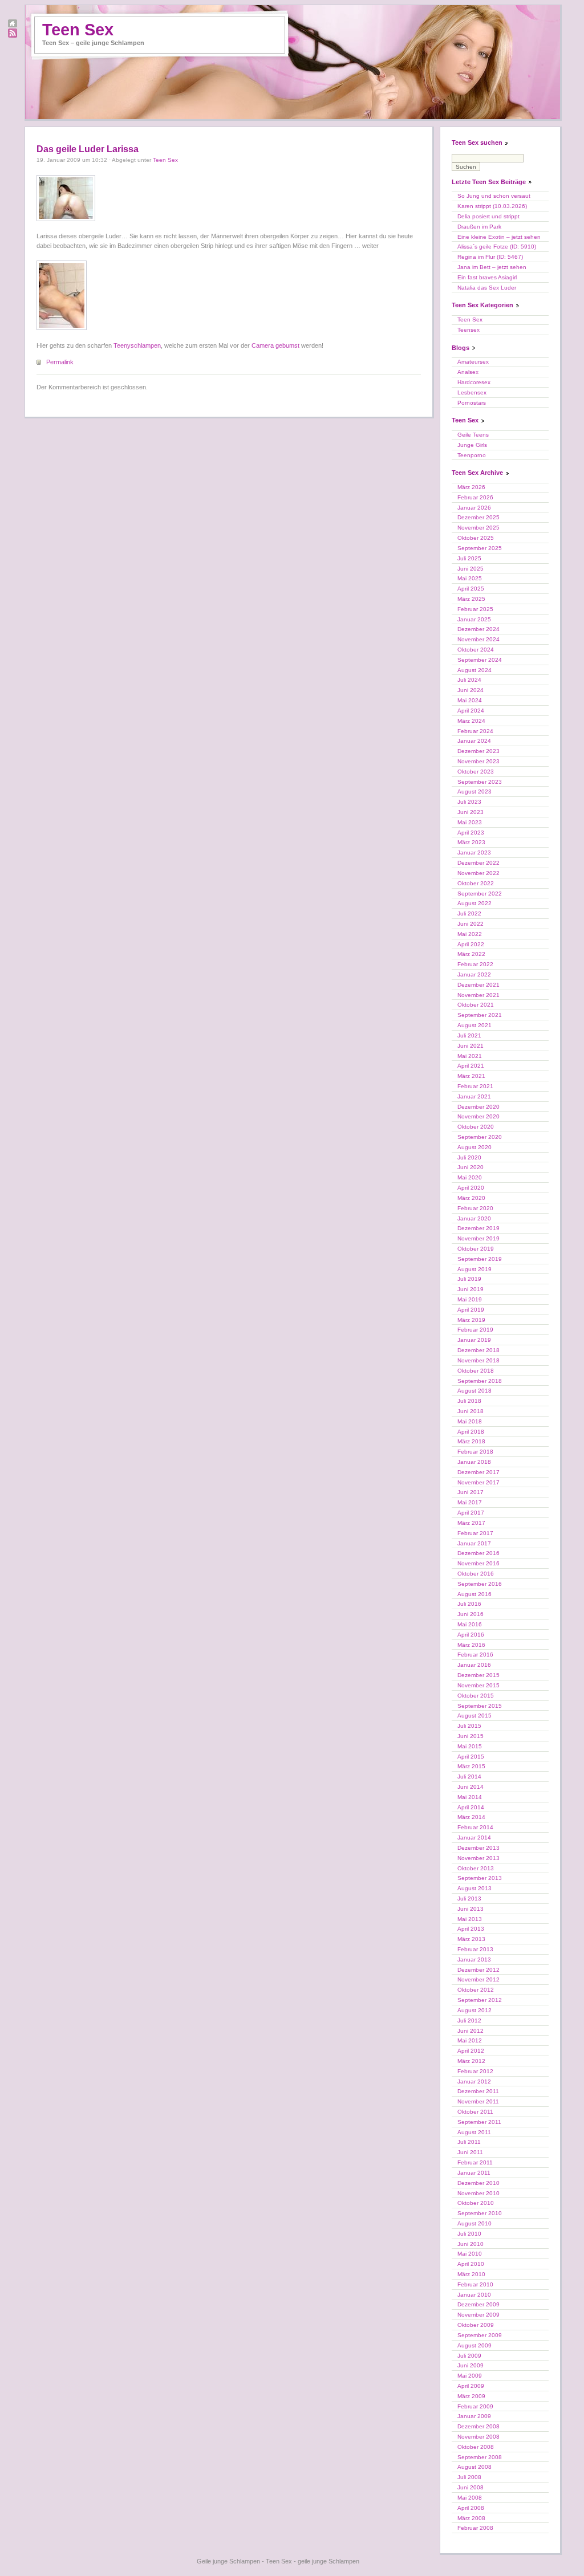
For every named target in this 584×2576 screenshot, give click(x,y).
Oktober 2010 (476, 2203)
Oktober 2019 (476, 1249)
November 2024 (478, 639)
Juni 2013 (471, 1909)
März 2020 (471, 1198)
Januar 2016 (474, 1665)
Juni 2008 (471, 2487)
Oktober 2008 (476, 2447)
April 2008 (471, 2508)
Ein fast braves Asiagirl (487, 277)
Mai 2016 (470, 1624)
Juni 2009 (471, 2365)
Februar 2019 (475, 1330)
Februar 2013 (475, 1949)
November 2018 (478, 1360)
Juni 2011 (470, 2152)
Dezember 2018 (478, 1350)
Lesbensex (472, 392)
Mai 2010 (470, 2254)
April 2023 (471, 833)
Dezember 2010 (478, 2183)
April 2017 (471, 1513)
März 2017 (471, 1523)
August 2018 (474, 1391)
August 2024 (474, 670)
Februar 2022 (475, 964)
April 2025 (471, 589)
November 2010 (478, 2193)
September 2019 (480, 1259)
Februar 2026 (475, 497)
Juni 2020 (471, 1167)
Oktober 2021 (476, 1005)
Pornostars (472, 403)
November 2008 (478, 2437)
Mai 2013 (470, 1919)
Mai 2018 (470, 1421)
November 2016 (478, 1563)
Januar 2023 (474, 852)
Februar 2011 (475, 2162)
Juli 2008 (469, 2477)
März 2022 (471, 954)
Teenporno (472, 455)
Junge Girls (472, 445)
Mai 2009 (470, 2376)
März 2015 (471, 1766)
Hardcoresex (474, 382)
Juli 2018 (469, 1401)
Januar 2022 (474, 974)
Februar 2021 (475, 1086)
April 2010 (471, 2264)
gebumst (287, 345)
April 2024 (471, 711)
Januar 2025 (474, 619)
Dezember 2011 (478, 2091)
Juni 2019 (471, 1289)
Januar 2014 (474, 1838)
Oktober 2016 (476, 1574)
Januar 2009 (474, 2416)
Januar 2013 (474, 1960)
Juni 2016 (471, 1614)
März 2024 (471, 721)
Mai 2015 (470, 1746)
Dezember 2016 (478, 1553)
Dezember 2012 (478, 1970)
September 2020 (480, 1137)
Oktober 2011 (475, 2112)
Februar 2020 (475, 1208)
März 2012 (471, 2061)
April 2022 (471, 944)
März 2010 (471, 2274)
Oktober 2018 (476, 1371)
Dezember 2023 (478, 751)
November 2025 (478, 528)
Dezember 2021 (478, 985)
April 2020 (471, 1188)
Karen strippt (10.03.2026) (492, 206)
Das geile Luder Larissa (88, 149)
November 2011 (478, 2101)
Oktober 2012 (476, 1990)
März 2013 (471, 1939)
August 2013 (474, 1888)
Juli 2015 (469, 1726)
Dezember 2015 (478, 1675)
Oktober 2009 (476, 2325)
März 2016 (471, 1645)
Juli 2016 (469, 1604)
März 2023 (471, 842)
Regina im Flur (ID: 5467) (490, 257)
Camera (263, 345)
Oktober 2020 (476, 1127)
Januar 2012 (474, 2081)
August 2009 (474, 2345)
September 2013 (480, 1878)
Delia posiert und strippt (488, 216)
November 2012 (478, 1979)
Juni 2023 (471, 812)
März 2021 (471, 1076)
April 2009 (471, 2386)
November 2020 (478, 1116)
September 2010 (480, 2213)
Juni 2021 (471, 1046)
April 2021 (471, 1066)
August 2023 (474, 791)
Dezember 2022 (478, 863)
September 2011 (479, 2122)
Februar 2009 (475, 2406)
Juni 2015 (471, 1736)
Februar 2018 (475, 1452)
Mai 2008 (470, 2498)
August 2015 (474, 1716)
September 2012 (480, 2000)
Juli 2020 (469, 1157)
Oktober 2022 (476, 883)
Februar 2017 (475, 1533)
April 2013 (471, 1929)
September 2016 (480, 1584)
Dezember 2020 (478, 1107)
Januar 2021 (474, 1096)
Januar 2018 (474, 1462)
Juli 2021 (469, 1035)
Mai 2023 (470, 822)
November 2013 (478, 1858)
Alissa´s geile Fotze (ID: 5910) (497, 247)
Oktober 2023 (476, 772)
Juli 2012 (469, 2020)
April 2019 (471, 1310)
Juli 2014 (469, 1777)
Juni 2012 (471, 2031)
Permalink (60, 362)
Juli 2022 (469, 913)
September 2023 (480, 782)
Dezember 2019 (478, 1228)
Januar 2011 (474, 2173)
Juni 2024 (471, 690)
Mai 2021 (470, 1056)
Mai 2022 (470, 934)
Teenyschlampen (137, 345)
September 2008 (480, 2457)
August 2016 (474, 1594)
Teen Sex (78, 30)
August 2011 (474, 2132)
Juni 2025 (471, 569)
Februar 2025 (475, 609)
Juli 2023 (469, 802)
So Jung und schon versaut (494, 196)
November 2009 (478, 2315)
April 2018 (471, 1432)
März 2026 (471, 487)
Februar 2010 (475, 2284)
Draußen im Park (479, 227)
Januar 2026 (474, 508)
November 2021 (478, 995)
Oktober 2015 (476, 1696)
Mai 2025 (470, 578)
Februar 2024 (475, 731)
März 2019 (471, 1320)
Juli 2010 (469, 2234)
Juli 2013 (469, 1899)
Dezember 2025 (478, 517)
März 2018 (471, 1441)
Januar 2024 (474, 741)
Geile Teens (473, 435)
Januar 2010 (474, 2295)
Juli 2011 (469, 2142)
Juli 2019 (469, 1279)
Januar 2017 (474, 1543)
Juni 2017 (471, 1492)
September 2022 (480, 894)
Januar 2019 (474, 1340)
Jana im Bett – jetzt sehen (492, 267)
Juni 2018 (471, 1411)
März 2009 (471, 2396)
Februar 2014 (475, 1827)
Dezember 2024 (478, 629)
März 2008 (471, 2518)
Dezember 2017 (478, 1472)
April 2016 (471, 1635)
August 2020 (474, 1147)
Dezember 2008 (478, 2426)
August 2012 (474, 2010)
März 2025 (471, 599)
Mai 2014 (470, 1797)
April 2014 (471, 1807)
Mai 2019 (470, 1299)
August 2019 (474, 1269)
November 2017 (478, 1482)
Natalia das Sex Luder (487, 288)
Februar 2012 (475, 2071)
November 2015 (478, 1685)
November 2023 (478, 761)
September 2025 (480, 548)
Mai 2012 (470, 2040)
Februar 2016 (475, 1655)
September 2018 (480, 1381)
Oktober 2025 (476, 538)
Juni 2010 (471, 2244)
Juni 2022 (471, 924)
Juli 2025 (469, 558)
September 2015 (480, 1706)
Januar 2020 (474, 1218)
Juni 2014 (471, 1787)
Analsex (468, 372)
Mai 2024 (470, 700)
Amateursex (473, 362)
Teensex (469, 330)
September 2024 (480, 660)
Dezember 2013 (478, 1848)
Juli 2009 (469, 2356)
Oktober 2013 (476, 1868)
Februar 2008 (475, 2528)
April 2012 (471, 2051)
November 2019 (478, 1238)
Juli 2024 (469, 680)
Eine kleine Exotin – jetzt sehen (499, 237)
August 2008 (474, 2467)
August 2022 (474, 903)
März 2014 (471, 1817)
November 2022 (478, 873)
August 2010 (474, 2223)
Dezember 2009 (478, 2304)
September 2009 (480, 2335)
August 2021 (474, 1025)
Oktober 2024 (476, 650)
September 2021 (480, 1015)
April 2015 (471, 1757)
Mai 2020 (470, 1177)
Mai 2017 (470, 1502)
